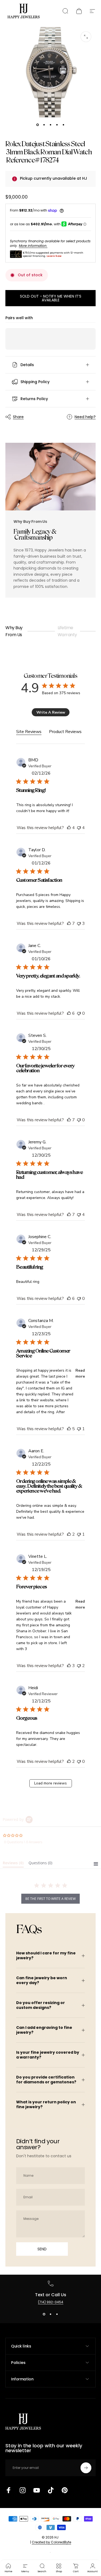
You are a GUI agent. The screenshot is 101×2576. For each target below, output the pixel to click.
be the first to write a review (50, 1899)
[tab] (13, 1864)
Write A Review (51, 712)
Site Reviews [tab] (29, 732)
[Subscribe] (86, 2468)
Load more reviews (50, 1783)
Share (18, 417)
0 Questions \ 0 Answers (23, 1842)
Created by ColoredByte (51, 2542)
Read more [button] (80, 1373)
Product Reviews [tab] (65, 732)
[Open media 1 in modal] (86, 37)
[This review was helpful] (69, 828)
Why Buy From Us (14, 631)
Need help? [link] (85, 417)
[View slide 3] (57, 2314)
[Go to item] (38, 125)
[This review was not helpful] (79, 828)
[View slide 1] (44, 2314)
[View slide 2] (51, 2314)
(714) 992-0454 (51, 2302)
